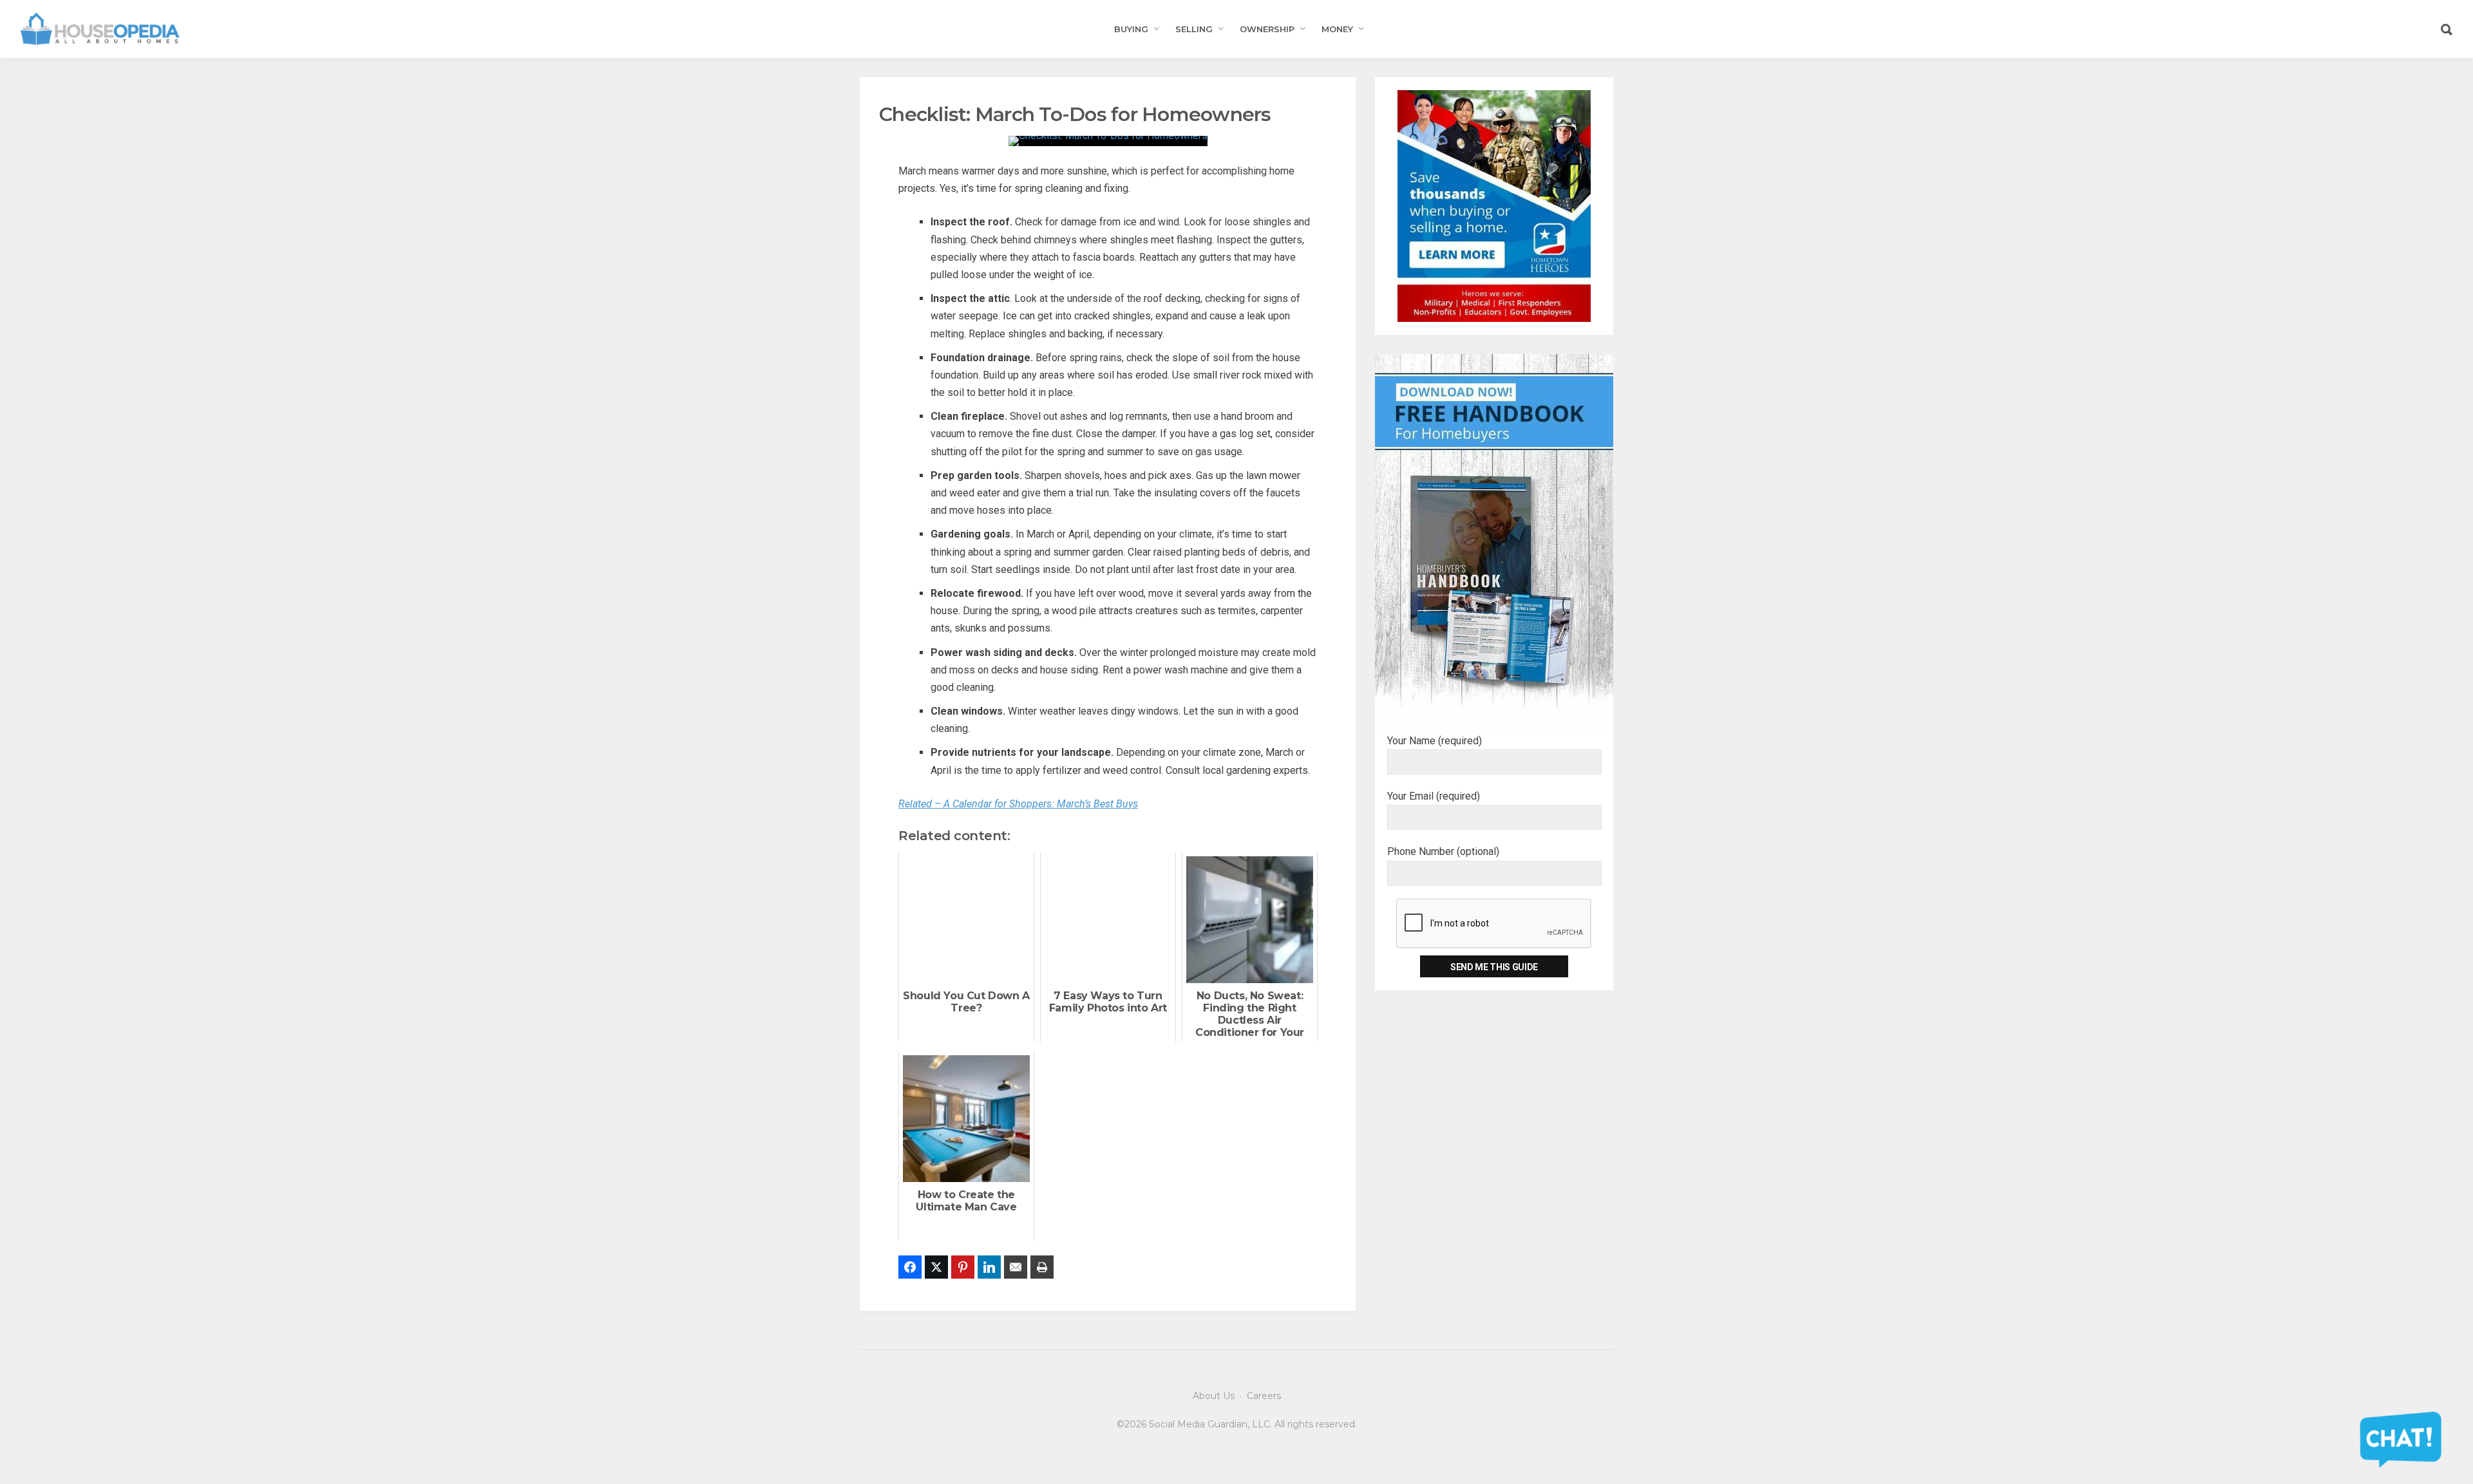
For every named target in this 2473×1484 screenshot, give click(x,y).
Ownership (1267, 29)
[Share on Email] (1016, 1267)
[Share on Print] (1042, 1267)
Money (1337, 29)
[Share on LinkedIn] (989, 1267)
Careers (1264, 1396)
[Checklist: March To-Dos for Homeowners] (1108, 140)
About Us (1214, 1396)
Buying (1131, 29)
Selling (1194, 29)
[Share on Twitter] (936, 1267)
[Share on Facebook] (910, 1267)
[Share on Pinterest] (963, 1267)
